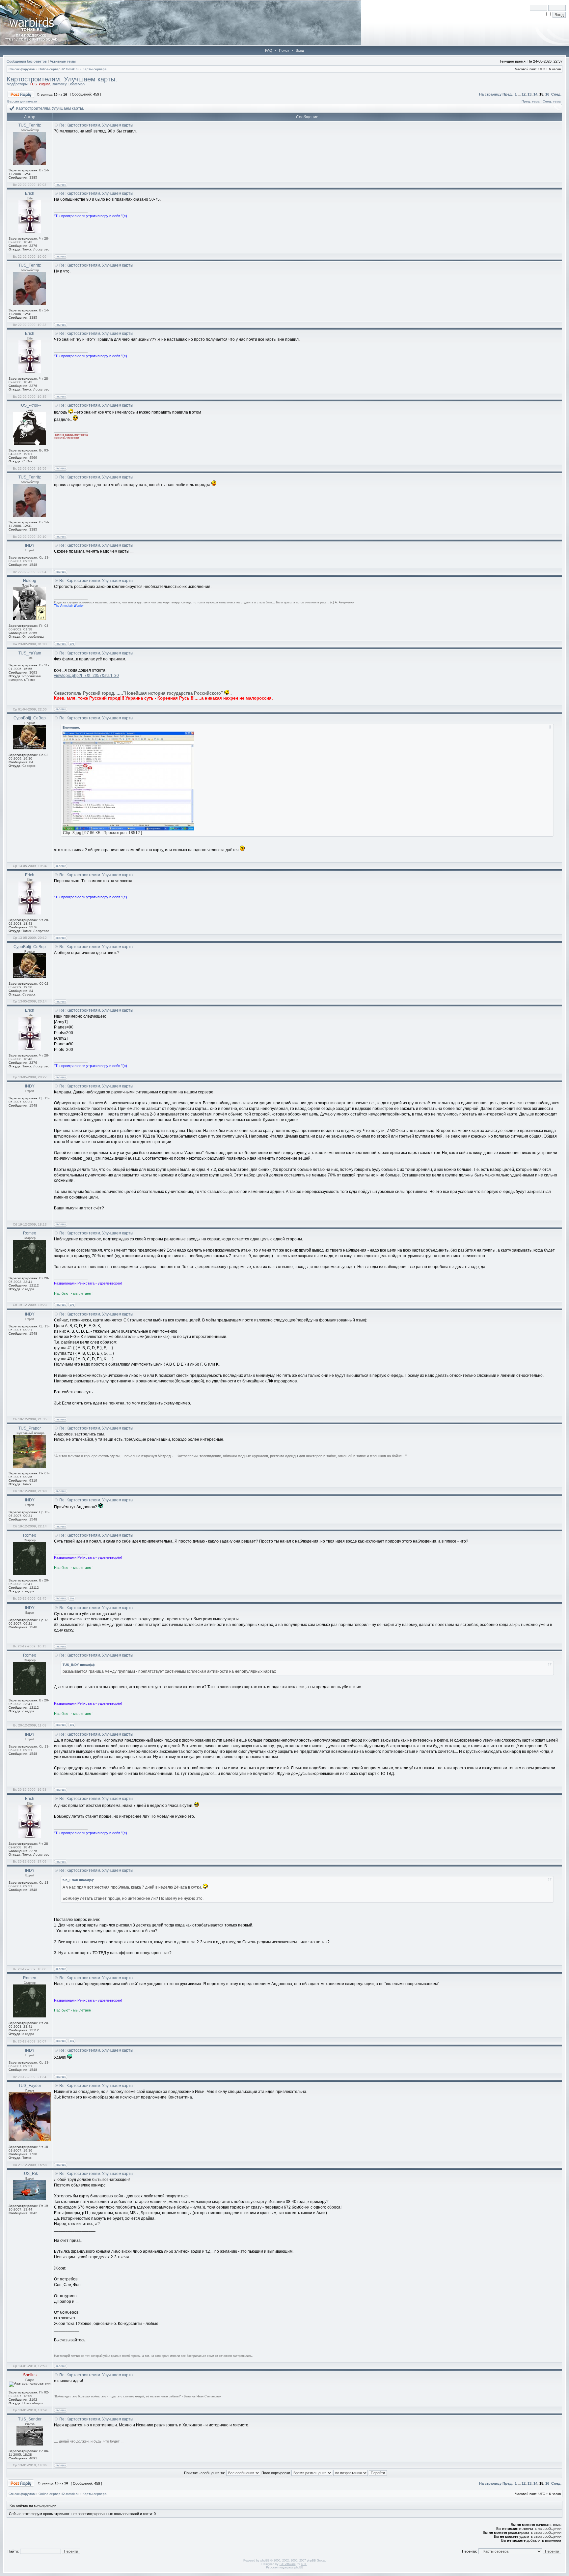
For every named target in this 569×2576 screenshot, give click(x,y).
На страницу (490, 94)
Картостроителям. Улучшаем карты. (62, 79)
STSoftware (288, 2564)
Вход (300, 50)
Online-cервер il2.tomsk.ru (59, 69)
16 (547, 94)
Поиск (284, 50)
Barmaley (59, 84)
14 (535, 94)
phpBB (265, 2561)
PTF (304, 2564)
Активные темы (63, 61)
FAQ (269, 50)
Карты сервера (95, 69)
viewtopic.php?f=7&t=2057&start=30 (86, 676)
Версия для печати (22, 101)
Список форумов (22, 69)
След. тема (552, 101)
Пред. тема (531, 101)
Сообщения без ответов (27, 61)
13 (529, 94)
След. (556, 94)
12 (524, 94)
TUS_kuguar (40, 84)
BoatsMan (77, 84)
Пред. (508, 94)
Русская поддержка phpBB (285, 2567)
